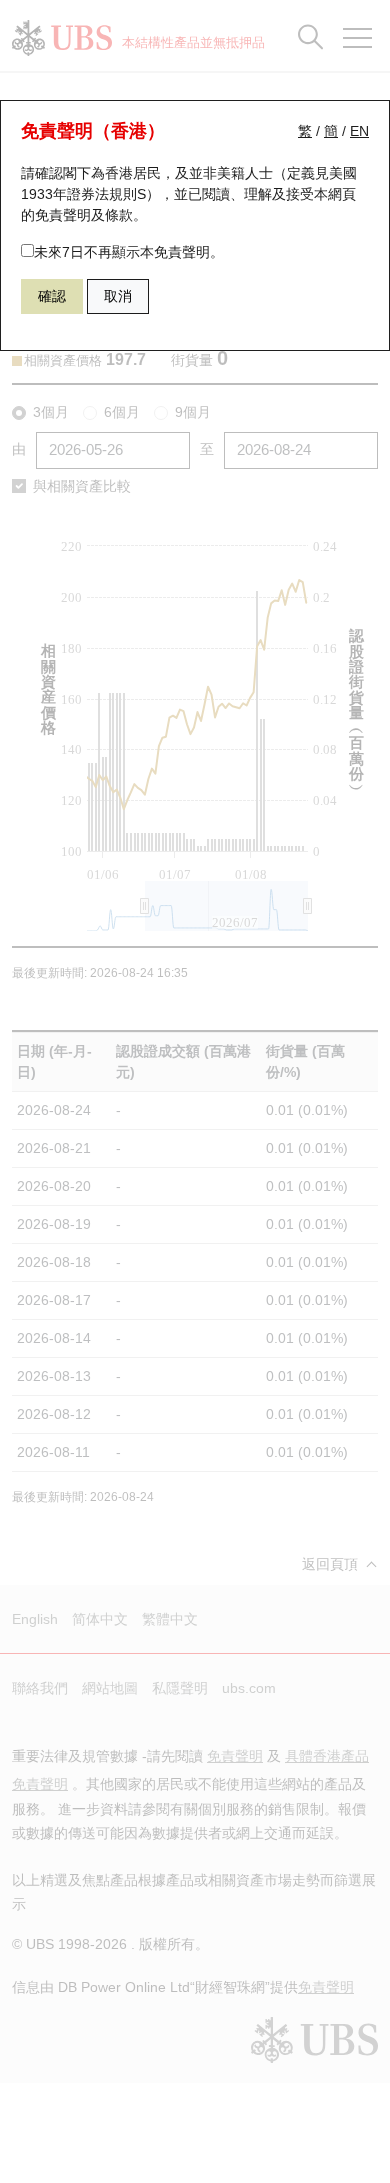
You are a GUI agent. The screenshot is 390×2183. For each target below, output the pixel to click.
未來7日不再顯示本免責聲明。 (129, 252)
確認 (52, 296)
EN (359, 131)
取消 (118, 296)
